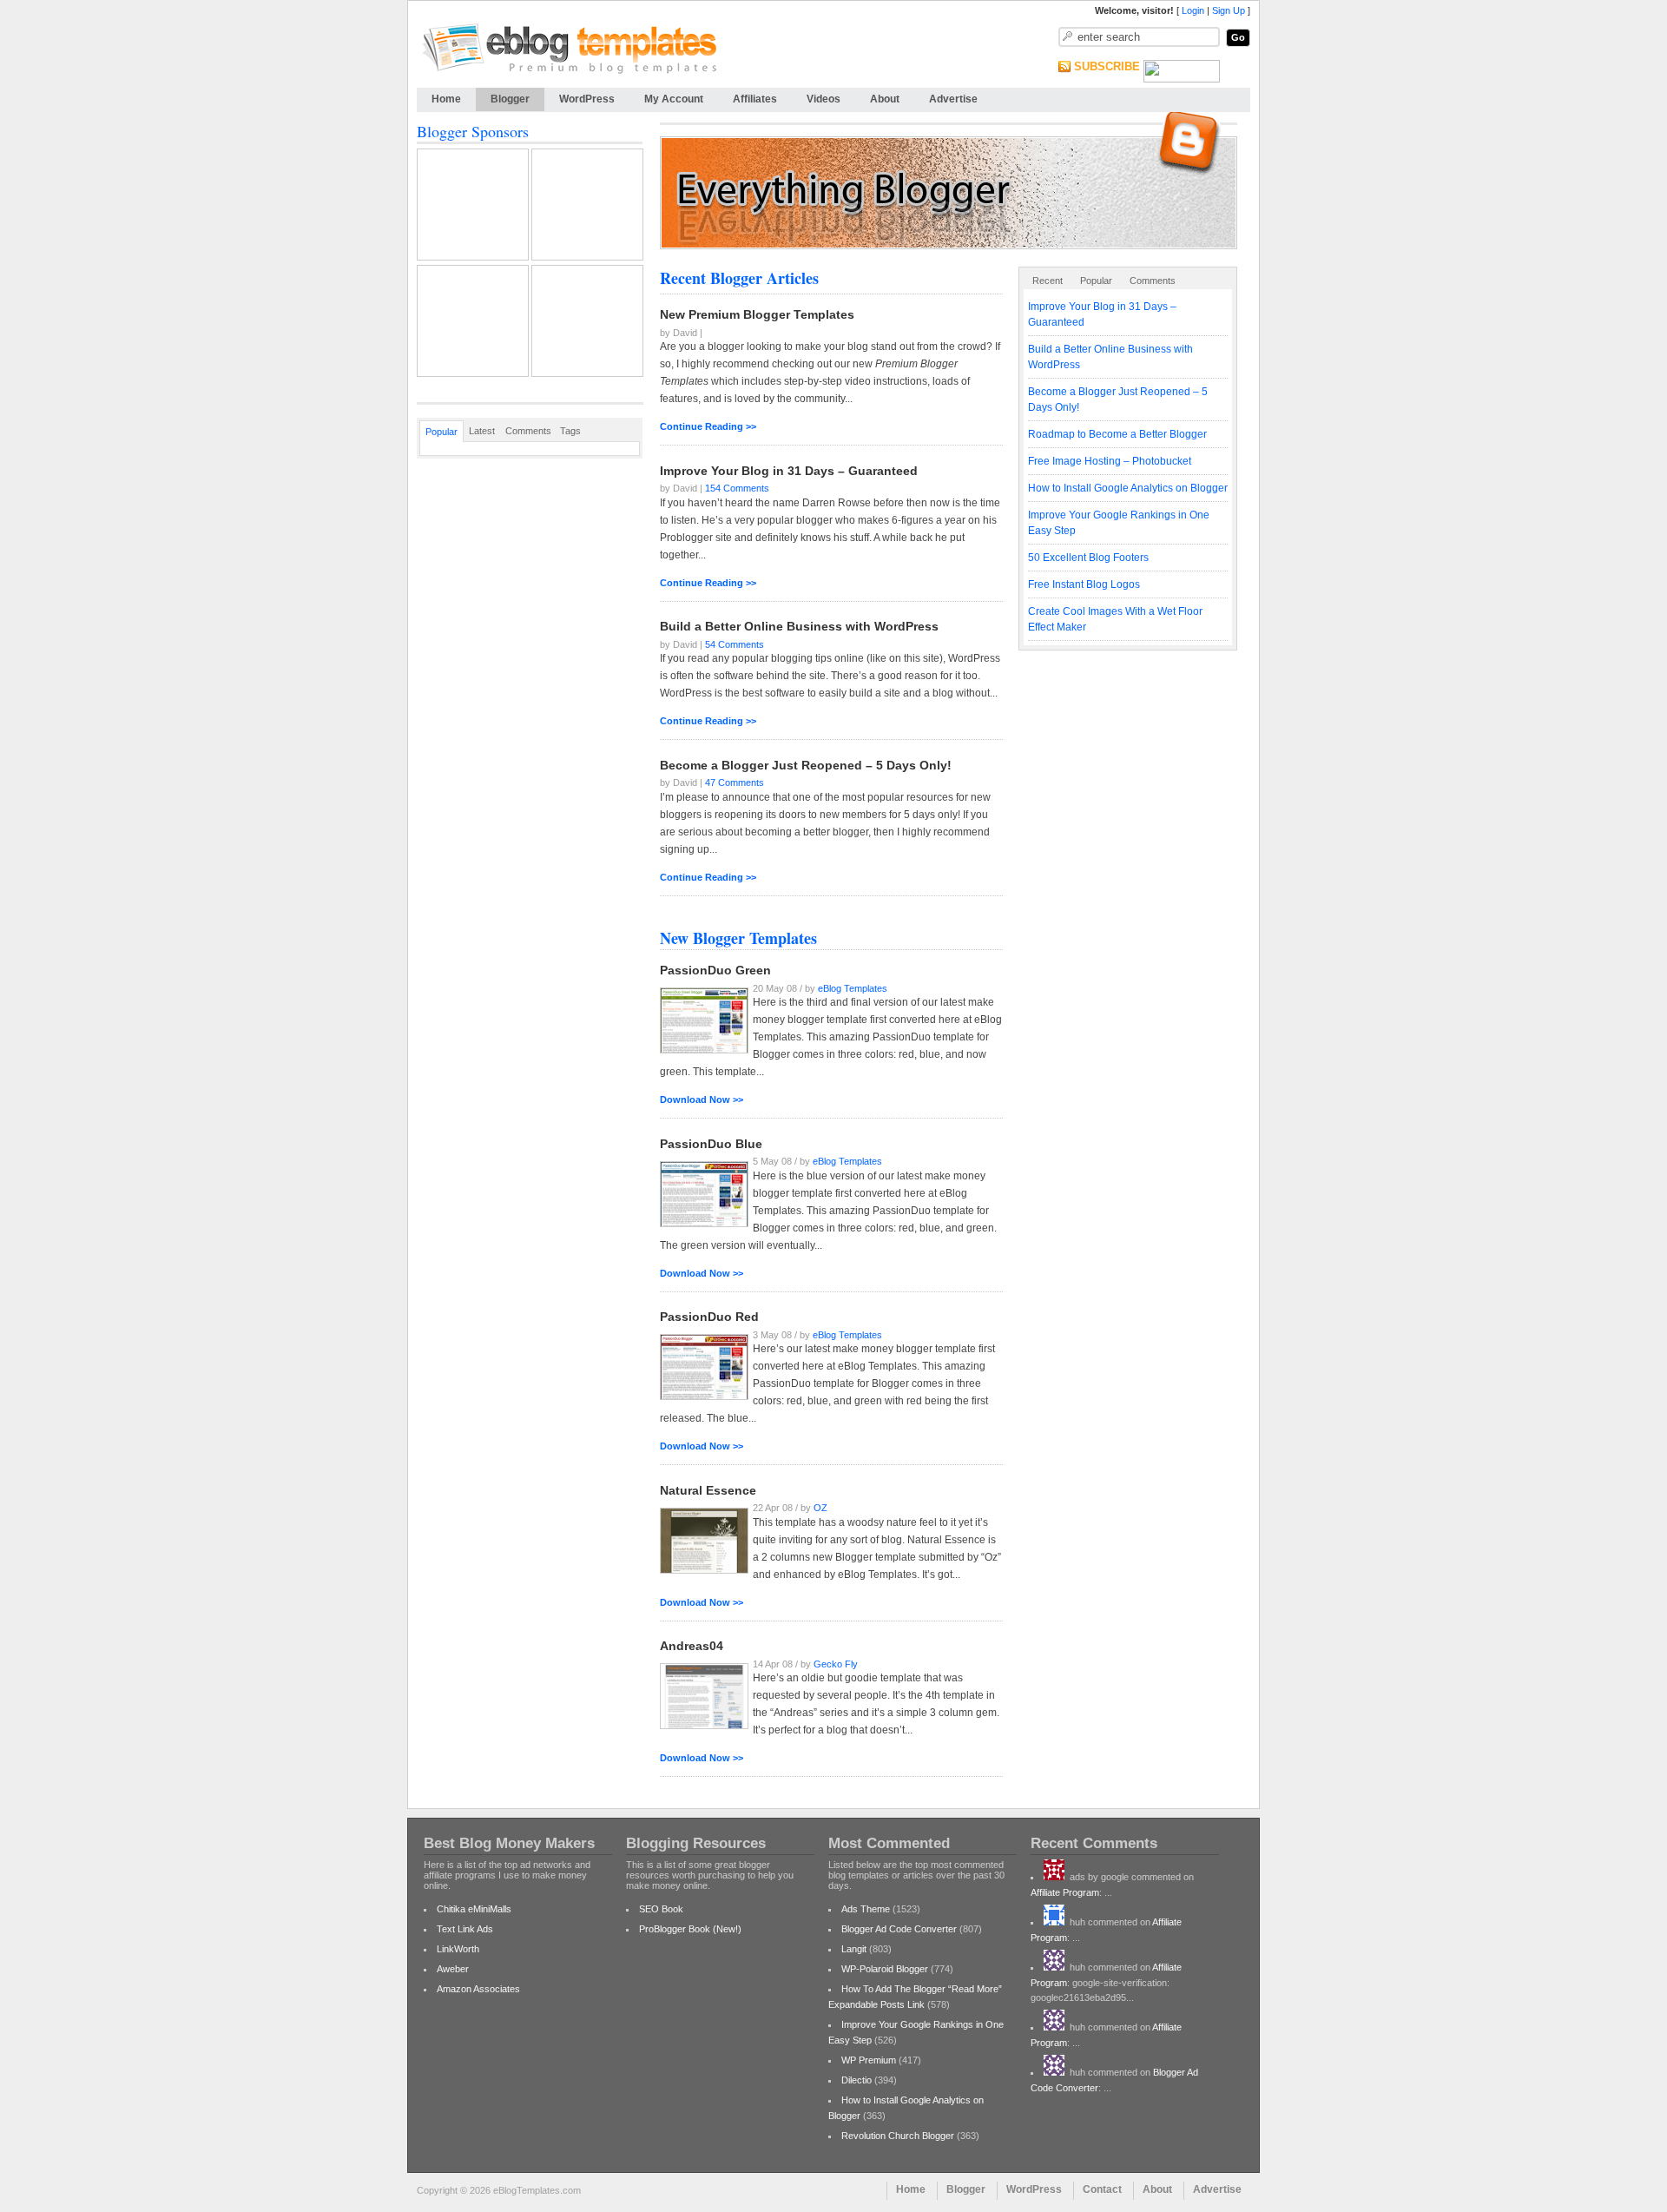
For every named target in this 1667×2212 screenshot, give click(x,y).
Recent (1048, 281)
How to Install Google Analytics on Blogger (1128, 488)
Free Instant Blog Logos (1084, 584)
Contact (1102, 2189)
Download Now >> (702, 1099)
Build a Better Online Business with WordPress (799, 626)
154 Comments (737, 489)
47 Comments (735, 783)
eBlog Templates (853, 988)
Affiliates (755, 99)
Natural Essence (708, 1490)
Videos (824, 99)
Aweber (453, 1969)
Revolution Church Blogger (898, 2136)
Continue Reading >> (708, 426)
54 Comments (735, 644)
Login (1193, 10)
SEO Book (661, 1909)
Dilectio (857, 2080)
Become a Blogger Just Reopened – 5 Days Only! (806, 765)
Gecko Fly (836, 1664)
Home (446, 99)
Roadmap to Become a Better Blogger (1117, 434)
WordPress (587, 99)
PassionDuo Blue (711, 1144)
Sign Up (1229, 10)
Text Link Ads (465, 1929)
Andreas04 (692, 1646)
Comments (1153, 281)
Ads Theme (866, 1909)
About (885, 99)
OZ (820, 1509)
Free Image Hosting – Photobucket (1110, 461)
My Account (674, 99)
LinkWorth (458, 1949)
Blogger (510, 99)
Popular (1096, 281)
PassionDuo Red (709, 1317)
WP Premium (869, 2060)
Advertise (953, 99)
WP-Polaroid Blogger (885, 1969)
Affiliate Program (1065, 1892)
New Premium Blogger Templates (757, 314)
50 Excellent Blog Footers (1088, 558)
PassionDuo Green (715, 970)
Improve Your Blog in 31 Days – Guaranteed (789, 471)
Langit (854, 1949)
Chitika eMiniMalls (474, 1909)
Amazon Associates (478, 1989)
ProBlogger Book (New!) (690, 1929)
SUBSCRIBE (1107, 66)
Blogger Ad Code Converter (899, 1929)
